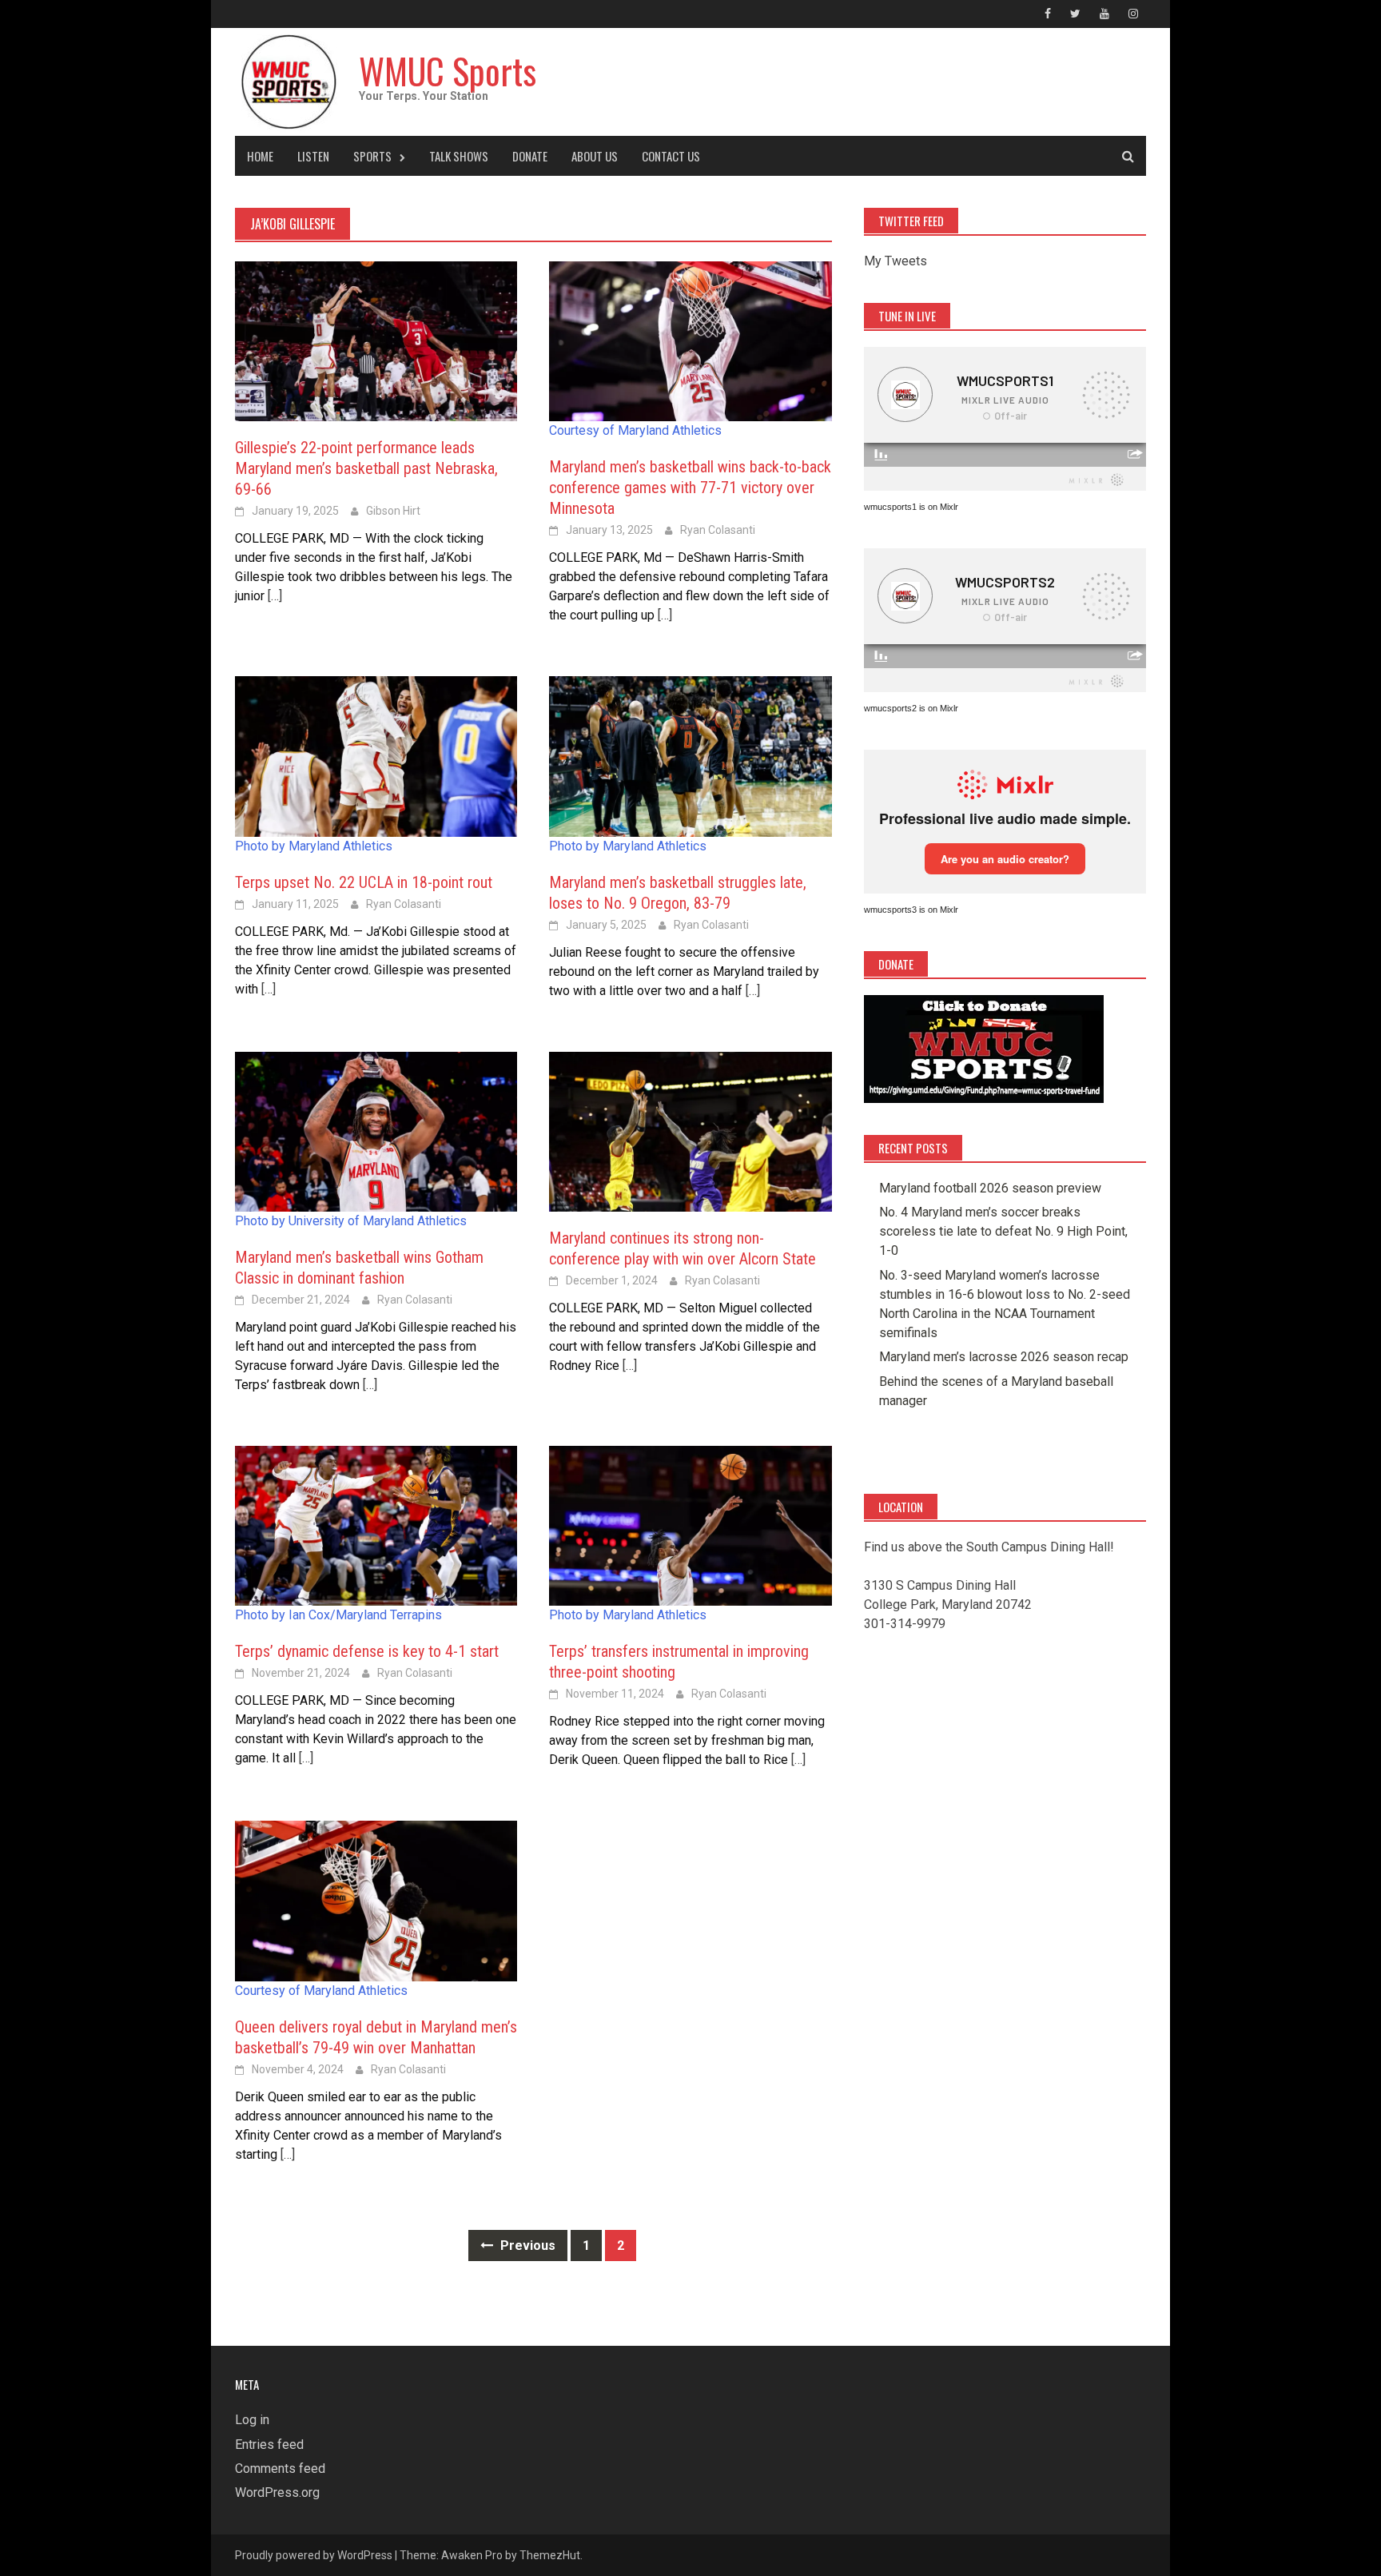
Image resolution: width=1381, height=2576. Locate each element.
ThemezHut (550, 2555)
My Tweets (895, 261)
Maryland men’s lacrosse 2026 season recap (1004, 1357)
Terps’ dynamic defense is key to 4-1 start (367, 1651)
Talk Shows (459, 156)
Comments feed (280, 2469)
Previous (526, 2246)
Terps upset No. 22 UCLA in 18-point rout (364, 882)
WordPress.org (277, 2492)
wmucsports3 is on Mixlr (911, 910)
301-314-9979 (905, 1624)
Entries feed (269, 2445)
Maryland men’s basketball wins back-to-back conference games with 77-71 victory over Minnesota (690, 488)
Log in (252, 2420)
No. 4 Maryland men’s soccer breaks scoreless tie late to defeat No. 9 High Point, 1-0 (1003, 1231)
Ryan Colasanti (718, 530)
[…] (273, 596)
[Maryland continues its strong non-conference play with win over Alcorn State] (690, 1131)
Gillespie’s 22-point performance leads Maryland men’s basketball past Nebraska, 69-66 (366, 468)
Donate (530, 156)
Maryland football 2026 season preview (990, 1188)
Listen (313, 156)
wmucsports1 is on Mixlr (911, 507)
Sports (372, 156)
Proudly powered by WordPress (314, 2555)
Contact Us (671, 156)
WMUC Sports (448, 71)
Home (260, 156)
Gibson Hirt (393, 511)
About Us (595, 156)
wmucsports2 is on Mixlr (911, 708)
